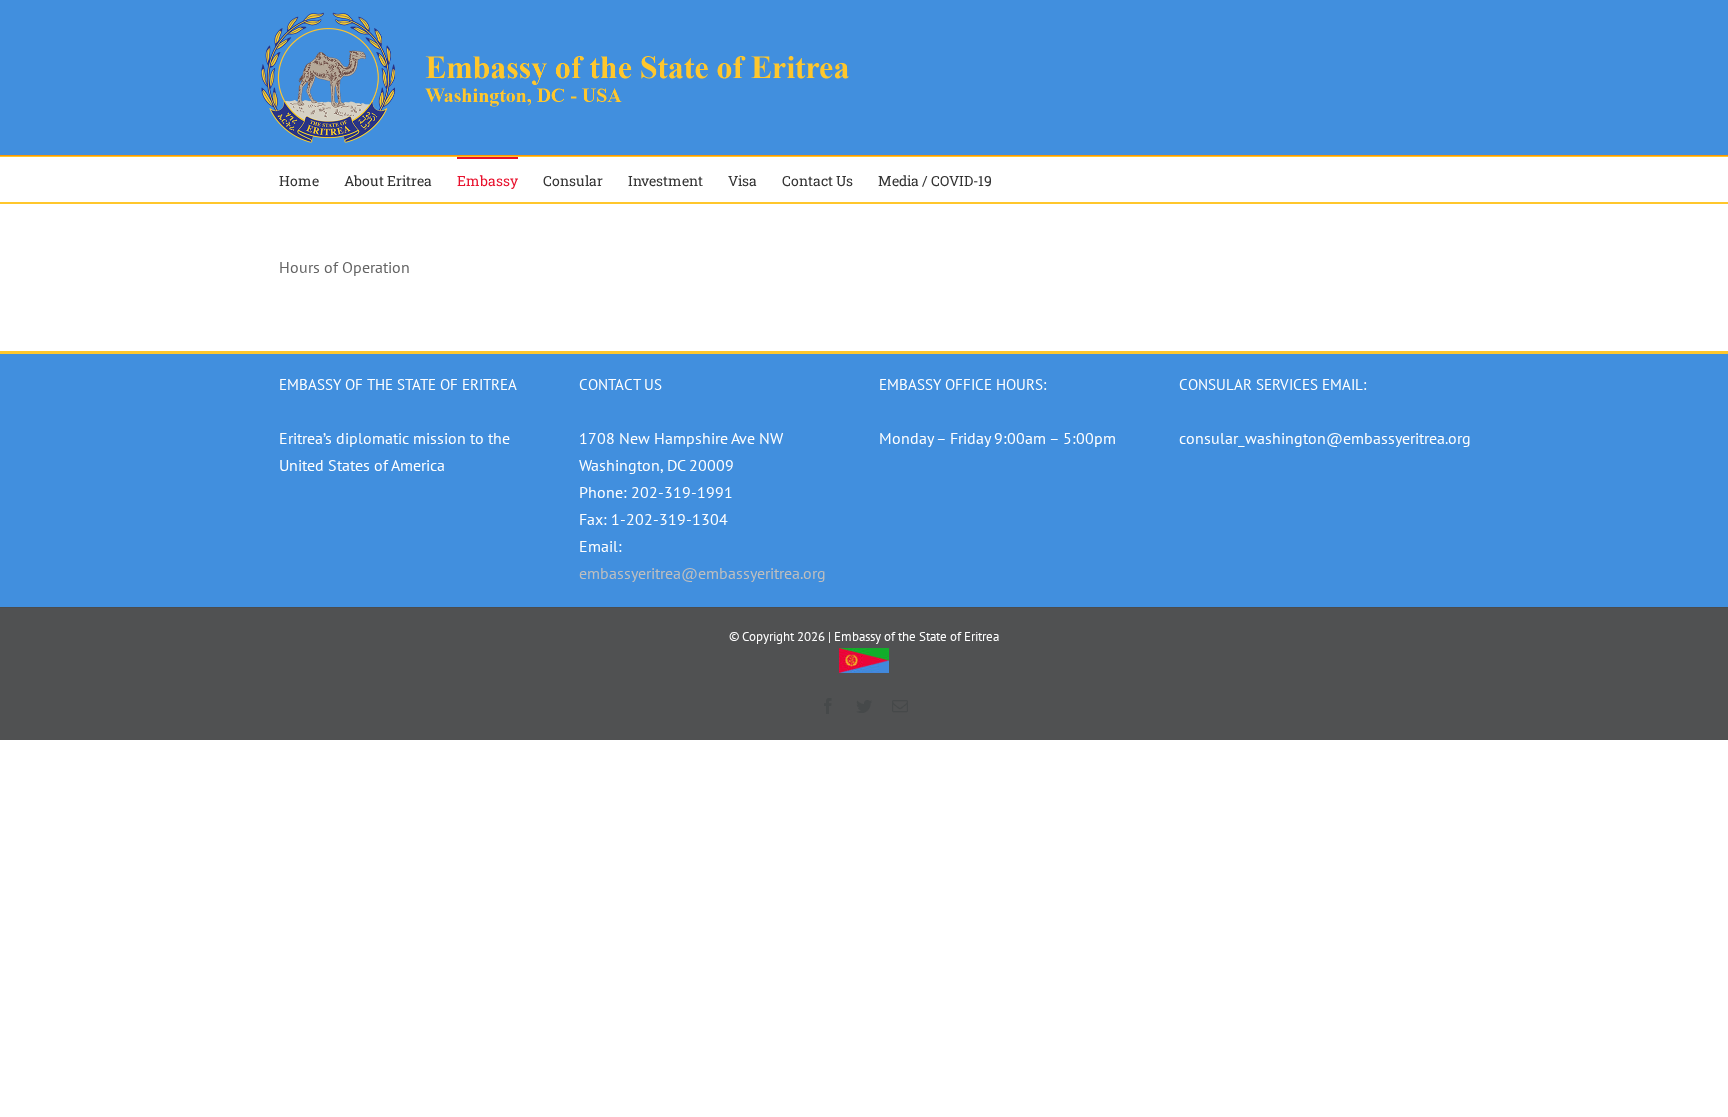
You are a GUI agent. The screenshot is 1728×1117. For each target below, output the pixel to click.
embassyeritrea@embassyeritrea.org (702, 573)
